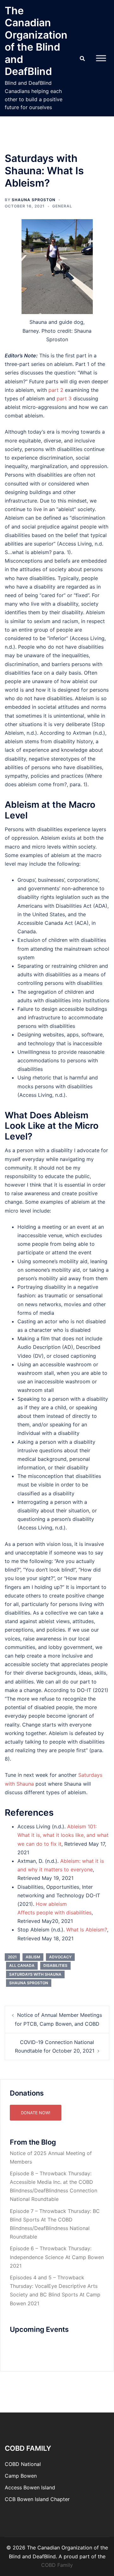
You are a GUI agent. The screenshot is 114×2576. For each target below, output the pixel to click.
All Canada (22, 1965)
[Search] (82, 58)
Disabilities (55, 1965)
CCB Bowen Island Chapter (37, 2499)
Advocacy (60, 1957)
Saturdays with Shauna (35, 1974)
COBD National (23, 2464)
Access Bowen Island (30, 2487)
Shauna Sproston (34, 200)
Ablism (33, 1957)
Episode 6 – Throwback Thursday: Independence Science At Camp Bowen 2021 (57, 2257)
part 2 (56, 390)
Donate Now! (36, 2113)
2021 (12, 1957)
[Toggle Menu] (101, 58)
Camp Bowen (21, 2476)
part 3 (64, 398)
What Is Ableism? (87, 1930)
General (62, 206)
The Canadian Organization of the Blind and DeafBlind (36, 41)
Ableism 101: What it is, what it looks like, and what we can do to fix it (63, 1835)
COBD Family (57, 2565)
